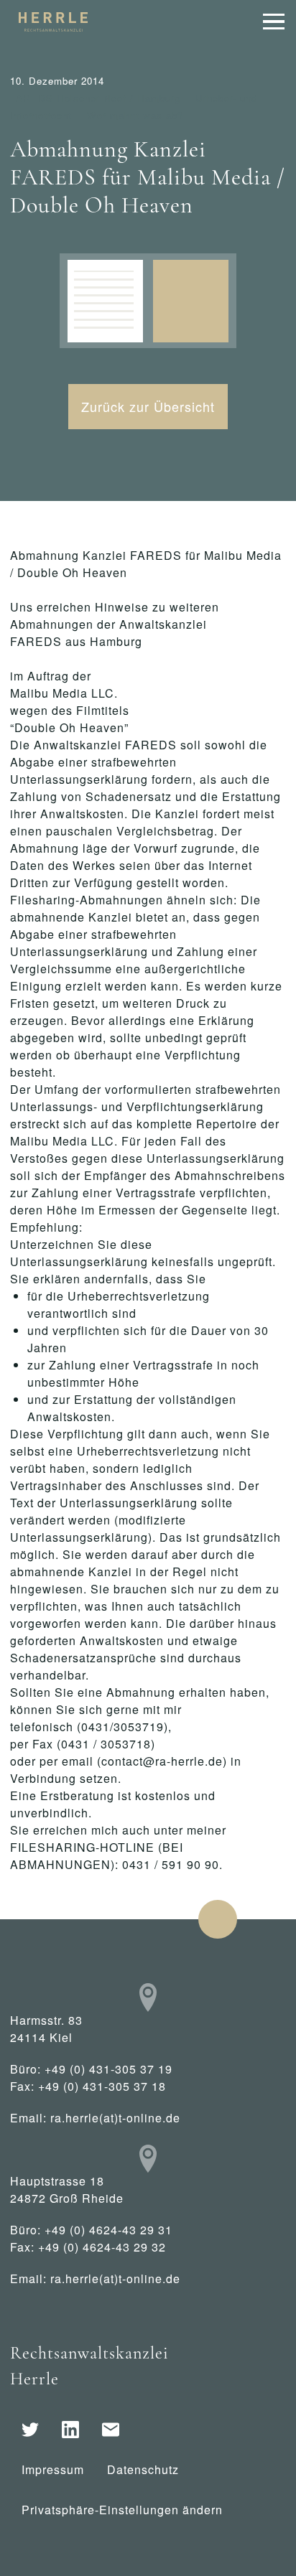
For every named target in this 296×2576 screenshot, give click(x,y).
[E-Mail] (111, 2430)
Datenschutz (143, 2469)
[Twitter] (30, 2430)
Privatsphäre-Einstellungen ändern (122, 2510)
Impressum (53, 2469)
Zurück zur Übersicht (148, 406)
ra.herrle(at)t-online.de (115, 2118)
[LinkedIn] (70, 2430)
